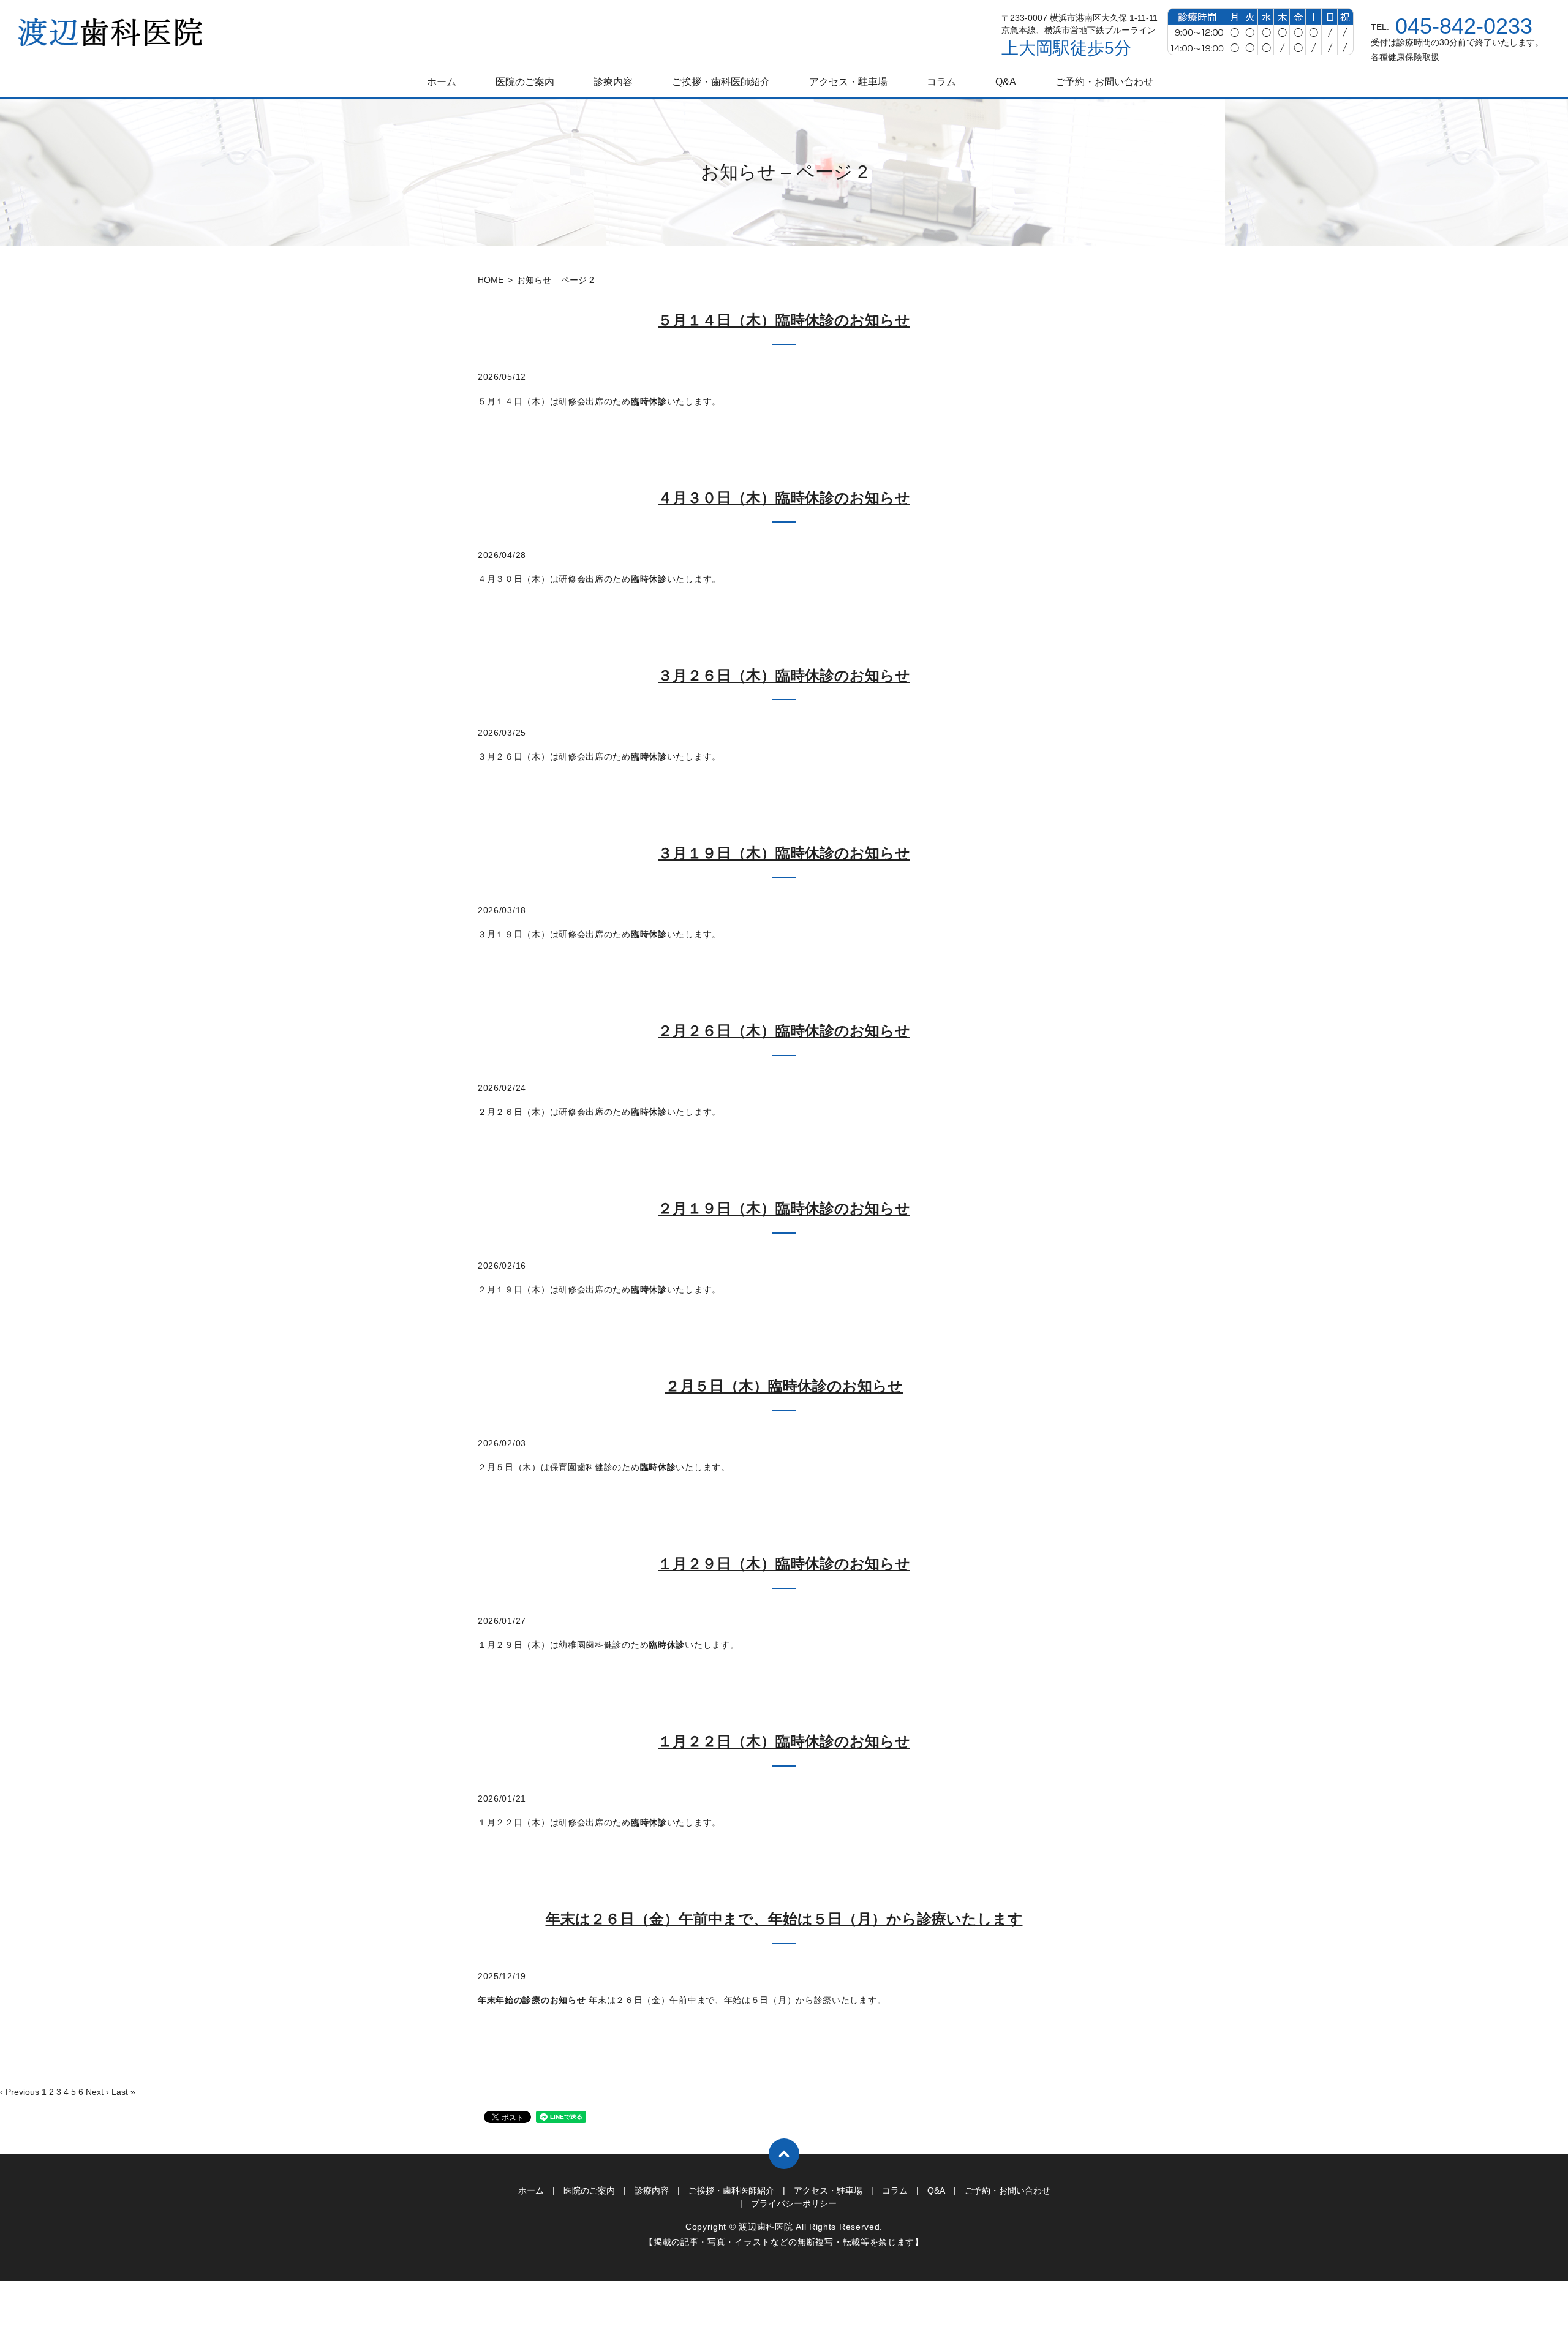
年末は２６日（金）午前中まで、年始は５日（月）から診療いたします (784, 1919)
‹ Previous (20, 2092)
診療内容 (613, 82)
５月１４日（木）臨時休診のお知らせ (784, 320)
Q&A (1006, 82)
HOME (491, 280)
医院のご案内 (525, 82)
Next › (97, 2092)
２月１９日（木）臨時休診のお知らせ (784, 1208)
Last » (123, 2092)
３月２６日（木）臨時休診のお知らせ (784, 675)
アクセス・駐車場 (848, 82)
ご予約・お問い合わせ (1104, 82)
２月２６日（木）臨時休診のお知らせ (784, 1031)
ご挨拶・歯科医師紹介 (721, 82)
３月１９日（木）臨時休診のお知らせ (784, 853)
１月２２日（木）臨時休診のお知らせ (784, 1741)
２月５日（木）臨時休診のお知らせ (784, 1386)
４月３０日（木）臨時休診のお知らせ (784, 498)
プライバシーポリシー (794, 2203)
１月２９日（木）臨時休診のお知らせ (784, 1564)
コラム (941, 82)
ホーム (442, 82)
